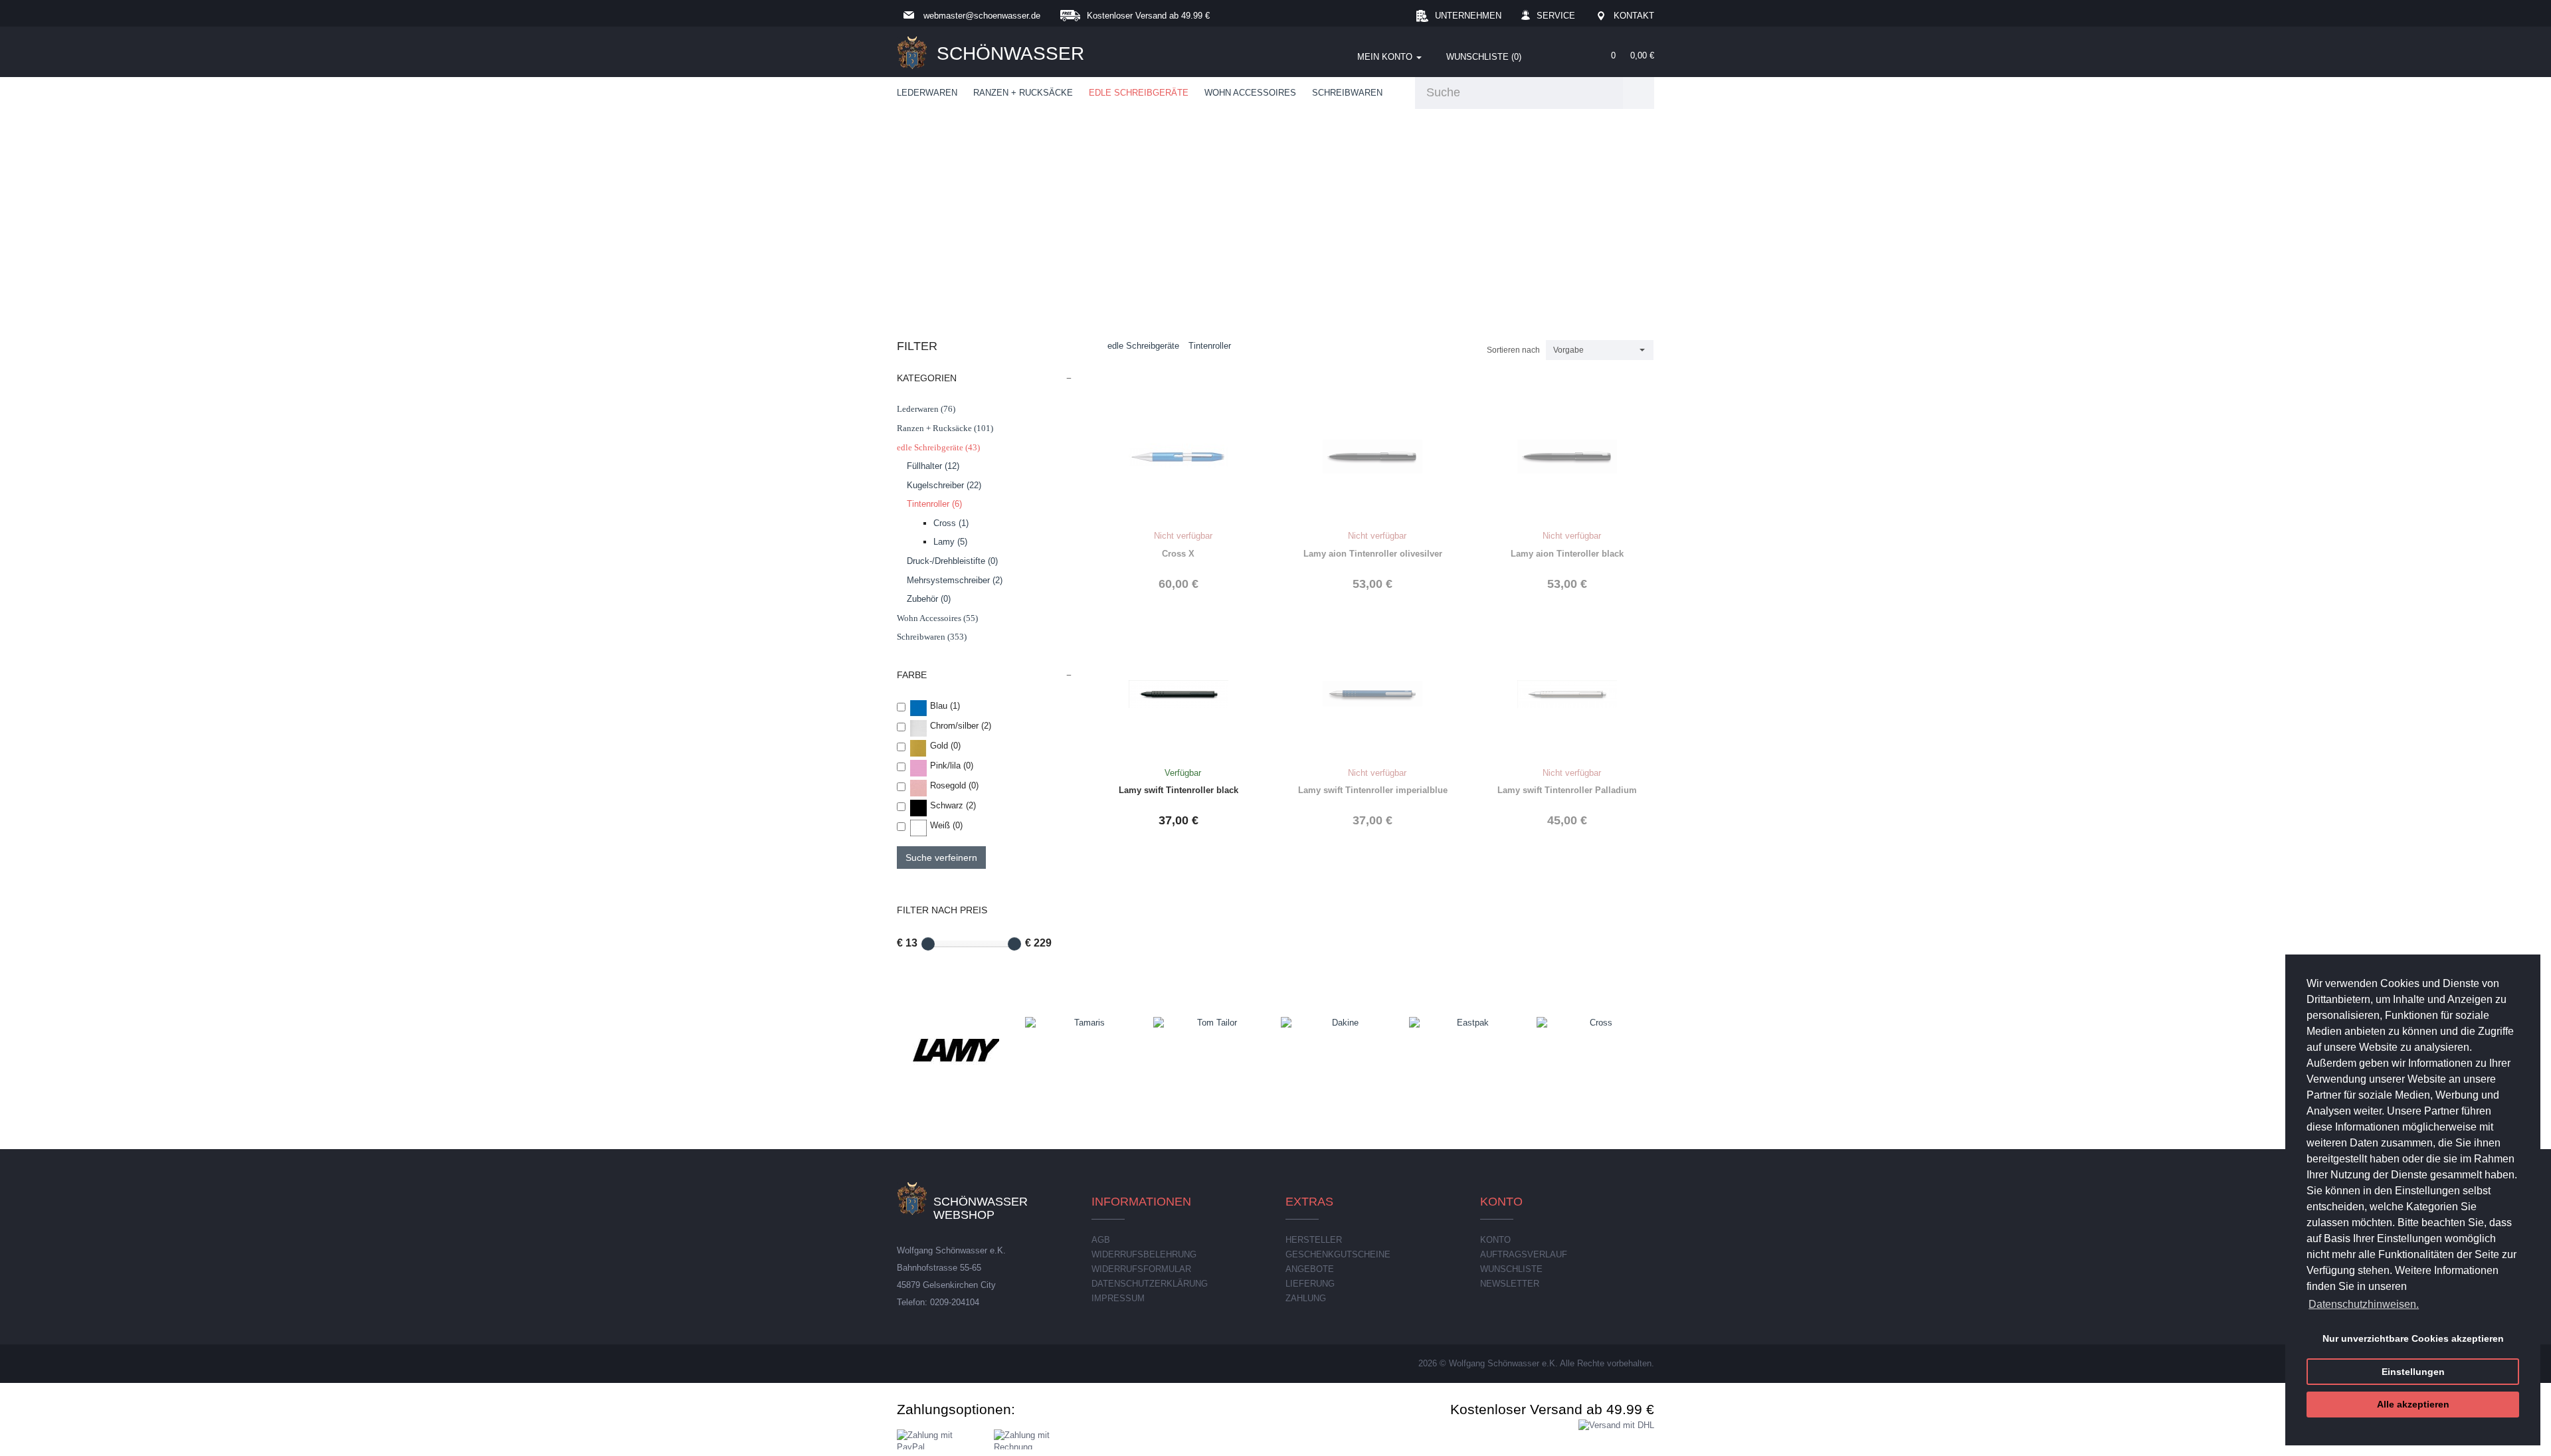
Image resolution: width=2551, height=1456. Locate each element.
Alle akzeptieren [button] (2413, 1404)
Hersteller (1314, 1240)
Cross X (1178, 554)
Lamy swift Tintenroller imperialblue (1373, 790)
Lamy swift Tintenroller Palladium (1567, 790)
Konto (1495, 1240)
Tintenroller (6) (934, 504)
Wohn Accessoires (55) (937, 618)
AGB (1101, 1240)
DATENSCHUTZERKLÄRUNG (1150, 1284)
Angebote (1310, 1269)
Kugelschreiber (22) (944, 485)
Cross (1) (951, 523)
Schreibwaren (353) (932, 637)
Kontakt (1634, 16)
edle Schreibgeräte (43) (938, 447)
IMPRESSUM (1118, 1298)
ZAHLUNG (1306, 1298)
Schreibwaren (1347, 93)
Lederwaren (927, 93)
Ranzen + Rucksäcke (1023, 93)
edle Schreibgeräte (1139, 93)
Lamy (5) (950, 542)
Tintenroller (1210, 346)
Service (1556, 16)
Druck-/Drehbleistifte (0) (952, 561)
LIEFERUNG (1310, 1284)
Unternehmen (1468, 16)
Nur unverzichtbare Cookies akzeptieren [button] (2413, 1338)
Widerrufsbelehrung (1144, 1254)
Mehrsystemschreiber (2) (955, 580)
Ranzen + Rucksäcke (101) (945, 428)
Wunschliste (1511, 1269)
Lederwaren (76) (926, 409)
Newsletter (1510, 1284)
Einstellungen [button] (2413, 1372)
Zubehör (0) (929, 599)
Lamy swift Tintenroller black (1179, 790)
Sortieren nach (1513, 350)
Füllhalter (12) (933, 466)
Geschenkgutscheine (1338, 1254)
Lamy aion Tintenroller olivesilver (1373, 554)
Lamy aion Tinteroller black (1567, 554)
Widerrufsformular (1141, 1269)
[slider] (928, 944)
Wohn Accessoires (1250, 93)
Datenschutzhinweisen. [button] (2364, 1304)
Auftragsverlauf (1524, 1254)
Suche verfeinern (941, 858)
